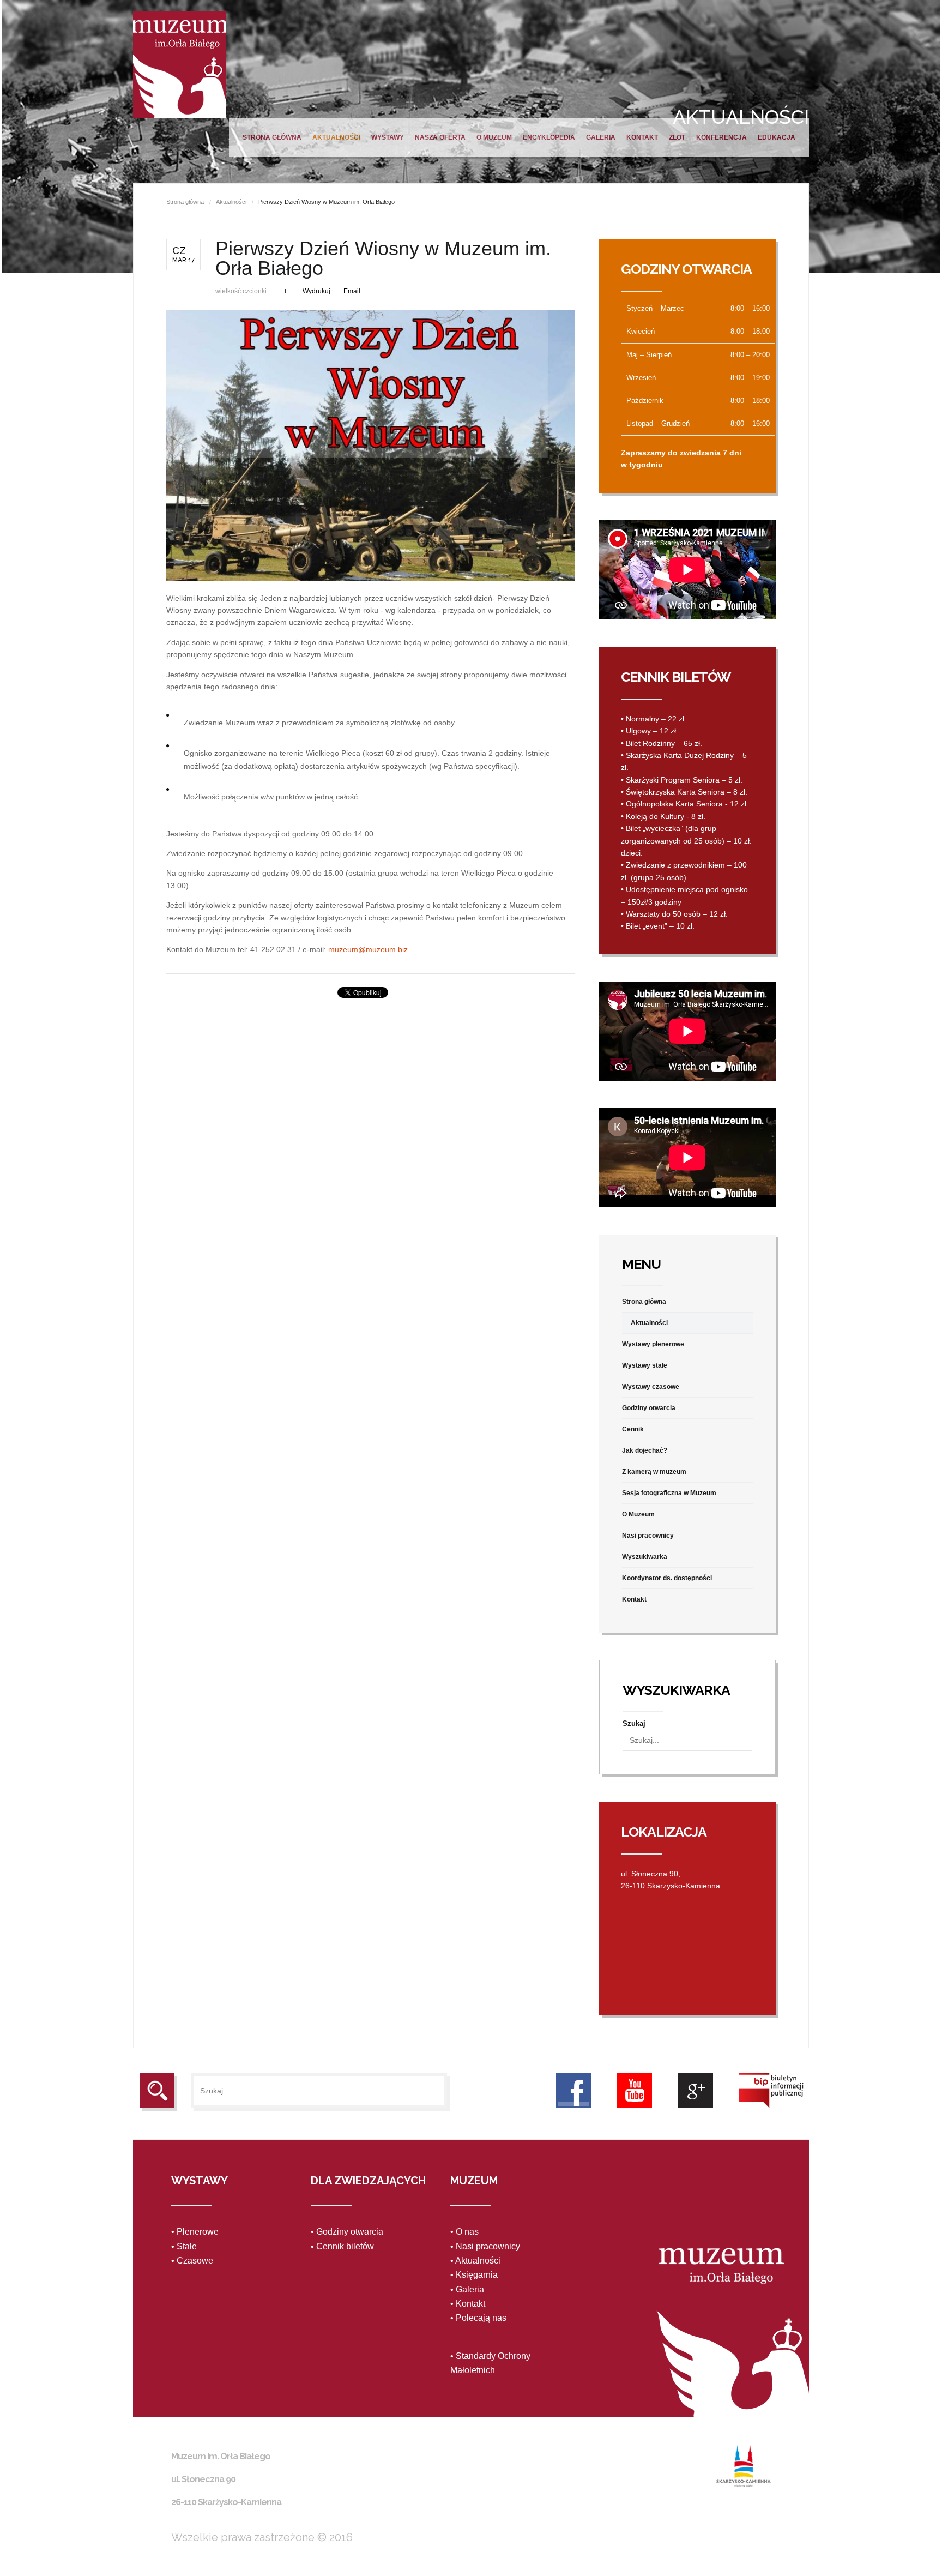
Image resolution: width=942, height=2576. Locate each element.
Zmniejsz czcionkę (276, 290)
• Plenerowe (195, 2232)
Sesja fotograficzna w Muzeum (669, 1493)
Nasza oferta (440, 137)
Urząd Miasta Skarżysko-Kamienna (744, 2466)
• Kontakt (468, 2304)
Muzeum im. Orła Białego (179, 65)
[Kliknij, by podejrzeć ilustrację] (370, 445)
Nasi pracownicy (648, 1536)
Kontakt (642, 137)
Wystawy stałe (645, 1365)
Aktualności (336, 137)
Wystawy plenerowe (653, 1344)
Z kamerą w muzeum (654, 1472)
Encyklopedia (549, 137)
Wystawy (388, 137)
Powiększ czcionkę (285, 290)
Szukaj (634, 1723)
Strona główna (272, 137)
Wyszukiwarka (645, 1557)
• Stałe (184, 2246)
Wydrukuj (316, 291)
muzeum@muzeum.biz (368, 949)
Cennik (633, 1429)
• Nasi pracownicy (485, 2246)
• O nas (464, 2232)
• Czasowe (192, 2261)
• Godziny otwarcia (347, 2232)
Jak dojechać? (645, 1450)
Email (352, 291)
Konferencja (721, 137)
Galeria (601, 137)
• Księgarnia (474, 2275)
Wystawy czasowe (651, 1387)
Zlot (677, 137)
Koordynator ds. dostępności (667, 1578)
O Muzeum (494, 137)
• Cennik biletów (342, 2246)
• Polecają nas (478, 2318)
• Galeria (467, 2289)
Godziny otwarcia (649, 1408)
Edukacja (777, 137)
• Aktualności (475, 2261)
